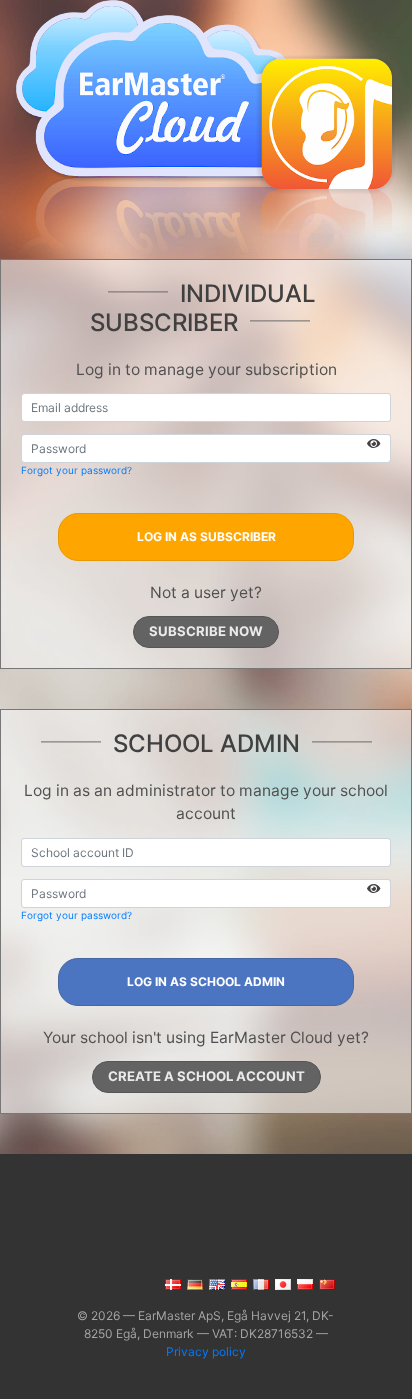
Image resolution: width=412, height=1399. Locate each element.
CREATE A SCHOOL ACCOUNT (206, 1076)
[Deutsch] (193, 1283)
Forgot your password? (76, 470)
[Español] (237, 1283)
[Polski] (303, 1283)
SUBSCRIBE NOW (206, 631)
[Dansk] (171, 1283)
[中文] (325, 1283)
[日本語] (281, 1283)
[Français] (259, 1283)
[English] (215, 1283)
